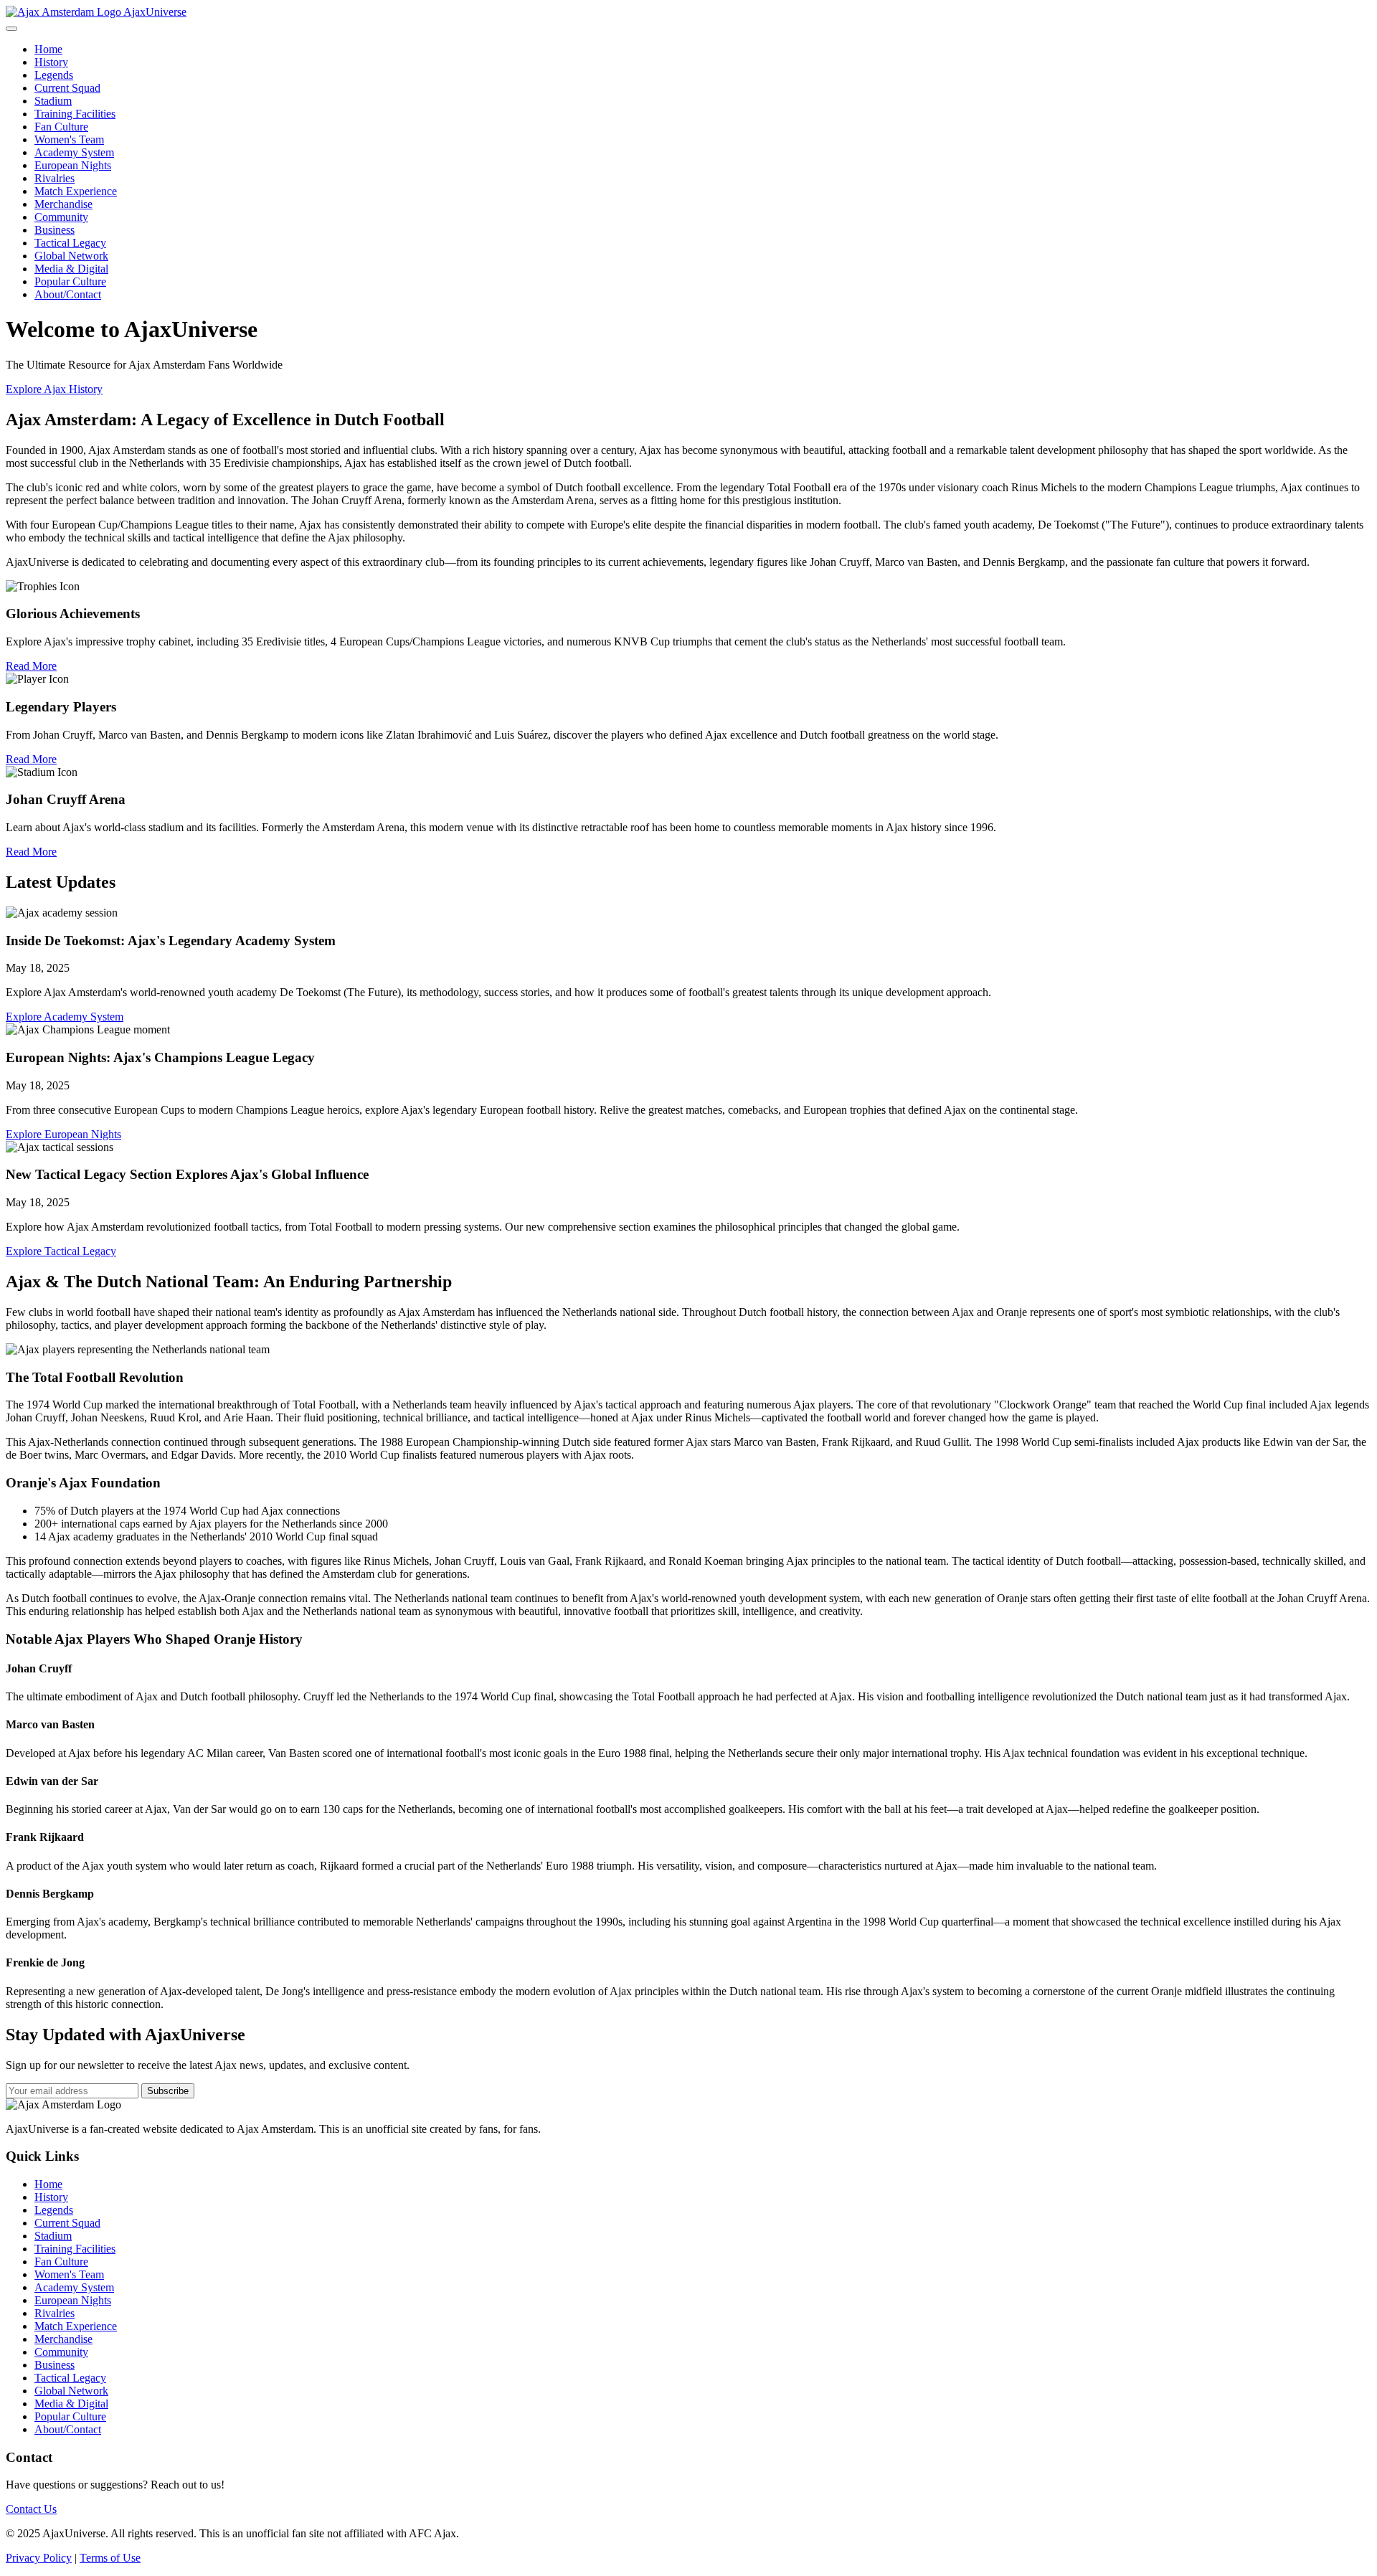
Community (61, 217)
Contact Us (31, 2509)
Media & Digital (71, 269)
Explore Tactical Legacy (61, 1251)
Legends (54, 75)
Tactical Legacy (70, 243)
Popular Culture (70, 281)
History (51, 62)
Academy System (74, 152)
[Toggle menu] (11, 29)
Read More (31, 666)
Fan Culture (61, 127)
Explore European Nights (63, 1134)
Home (48, 49)
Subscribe (168, 2091)
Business (55, 230)
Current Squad (67, 88)
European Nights (73, 165)
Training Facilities (75, 114)
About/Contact (68, 294)
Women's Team (69, 139)
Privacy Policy (39, 2558)
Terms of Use (110, 2558)
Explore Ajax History (54, 389)
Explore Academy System (65, 1017)
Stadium (53, 101)
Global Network (71, 256)
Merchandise (63, 204)
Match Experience (76, 191)
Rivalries (55, 178)
